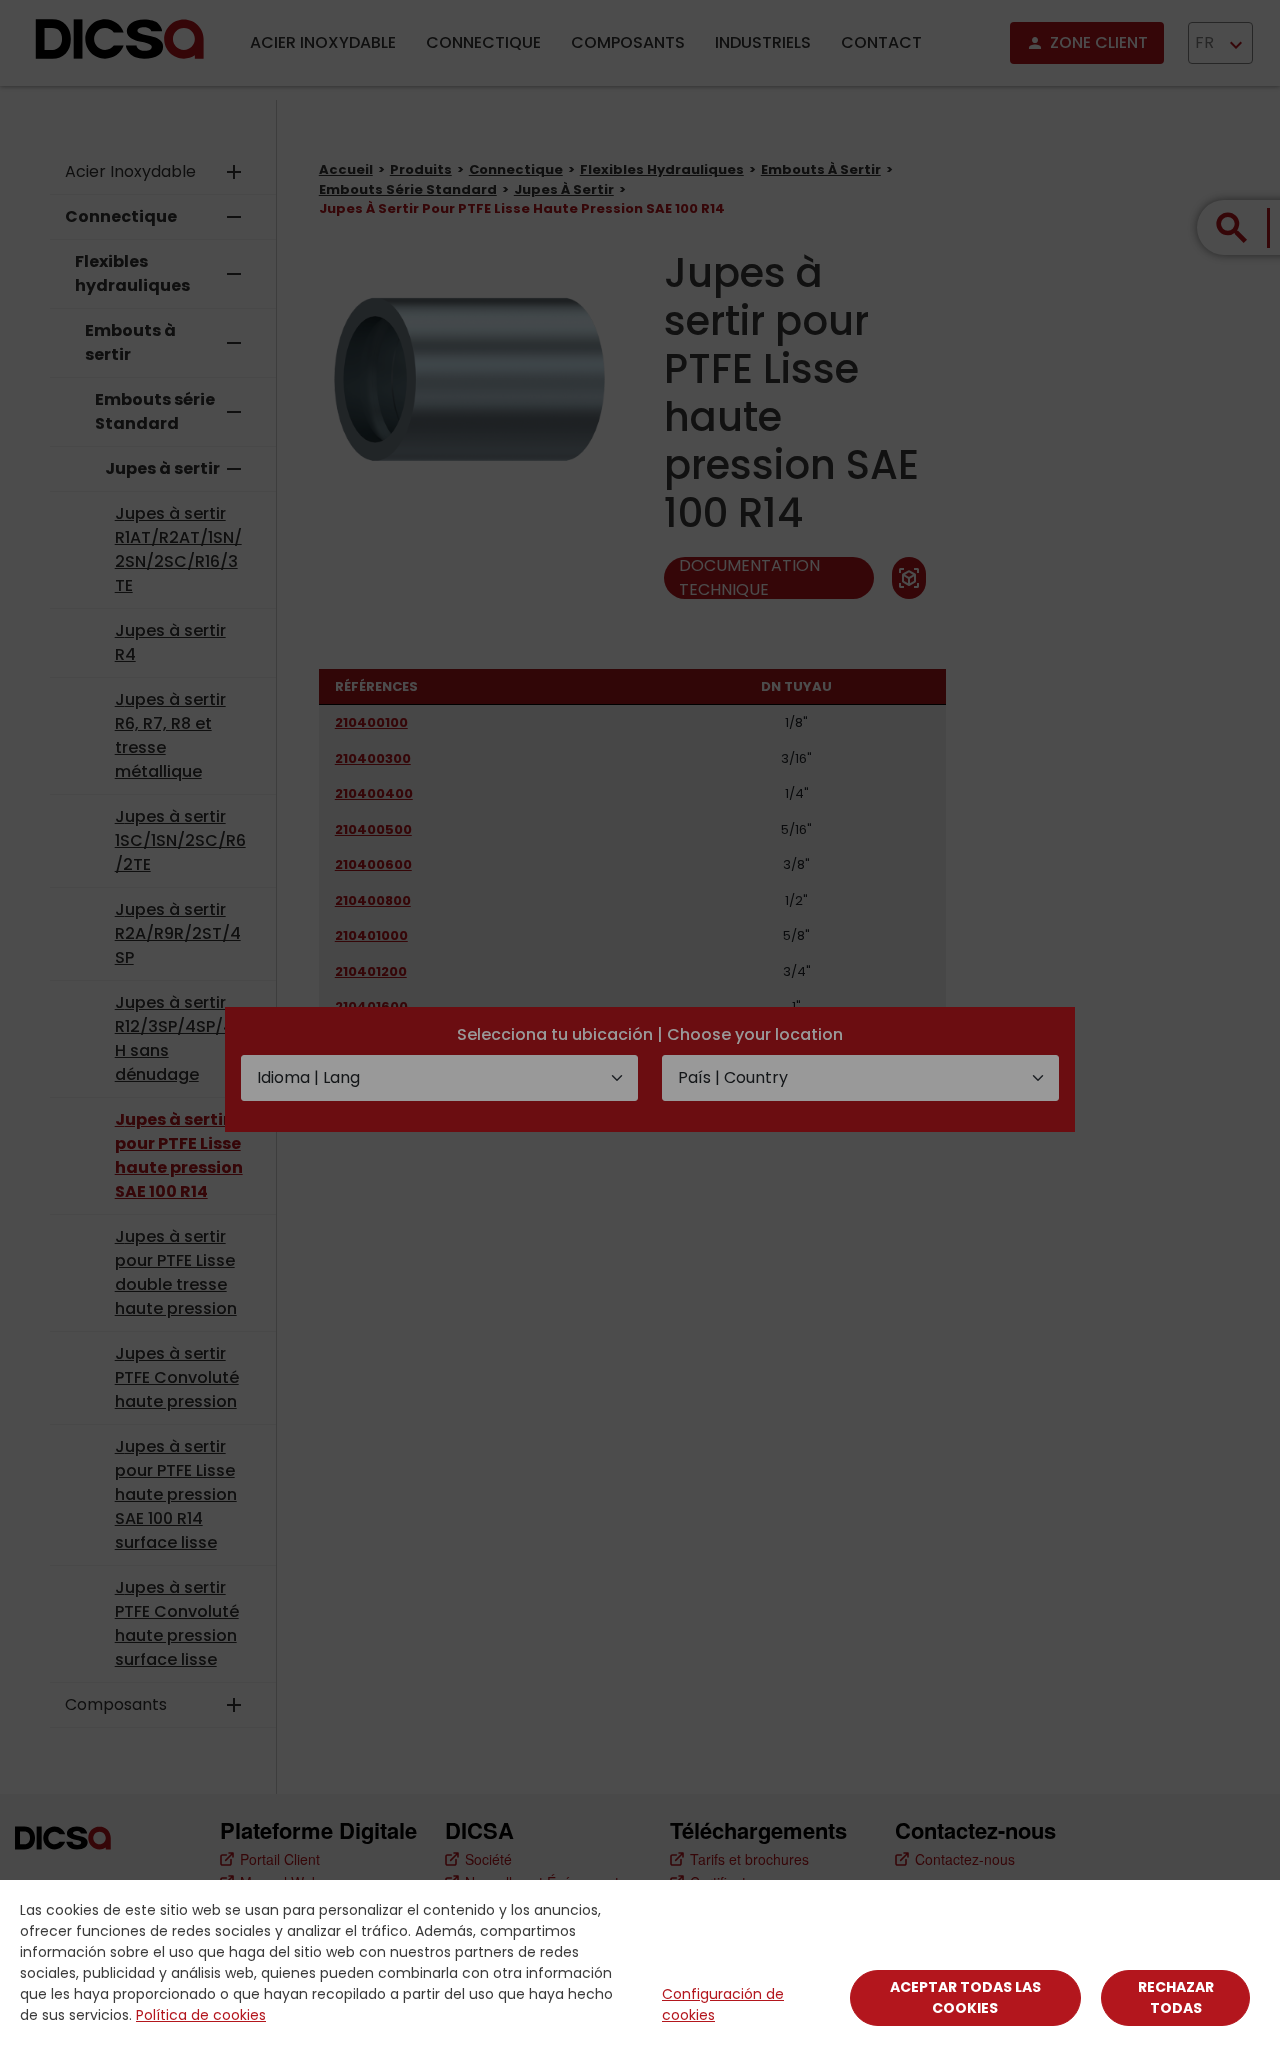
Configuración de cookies (723, 2004)
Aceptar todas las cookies (965, 1997)
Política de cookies (201, 2015)
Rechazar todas (1176, 1997)
